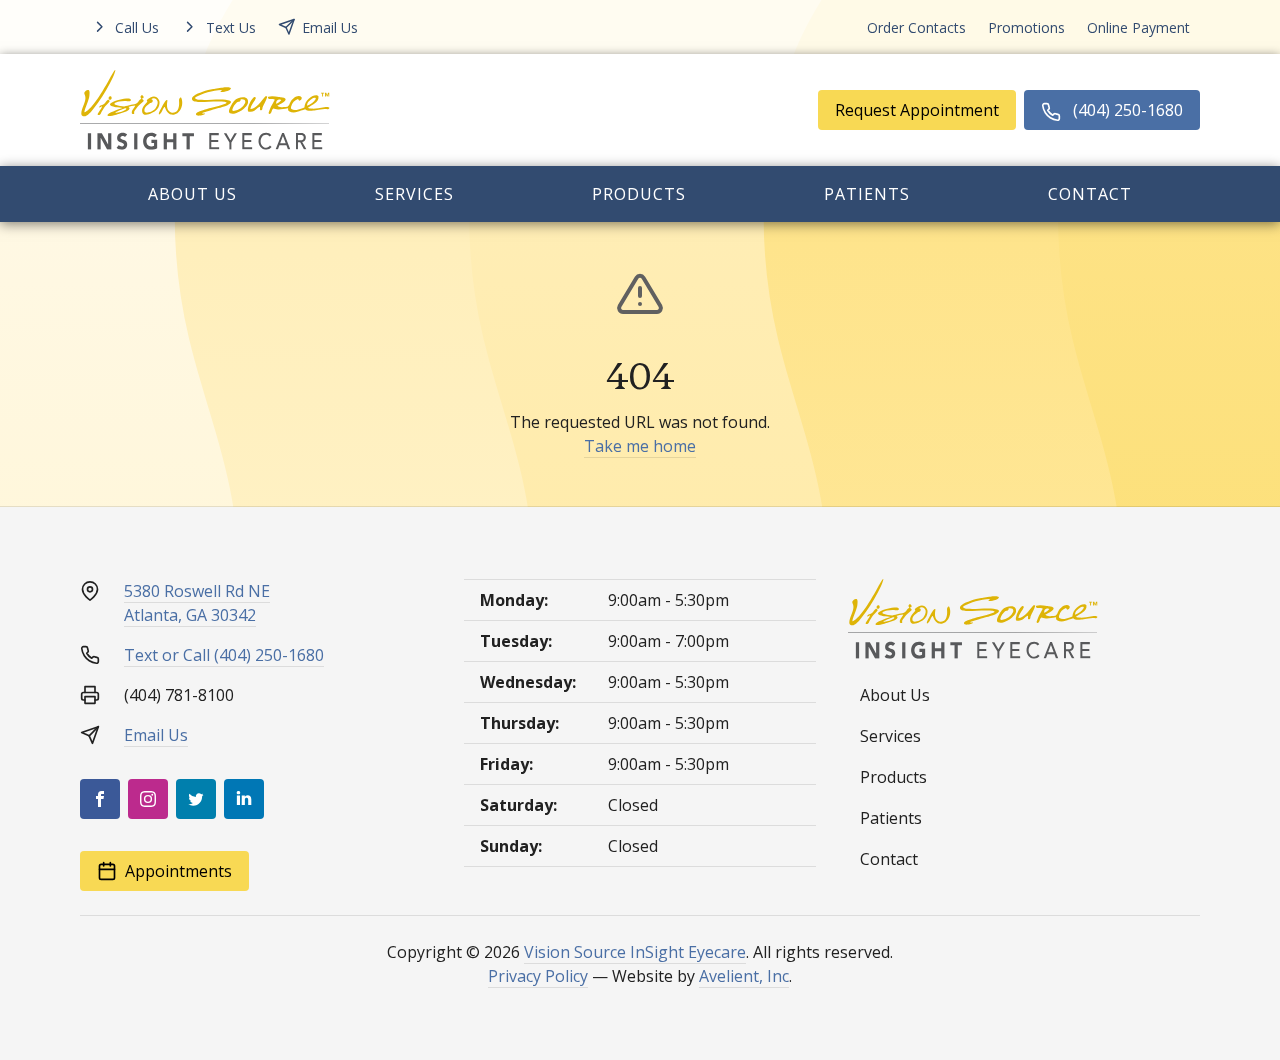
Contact (1090, 194)
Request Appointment (917, 110)
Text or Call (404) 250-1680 (224, 655)
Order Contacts (916, 27)
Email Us (156, 735)
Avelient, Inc (744, 976)
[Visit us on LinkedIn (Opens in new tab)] (244, 799)
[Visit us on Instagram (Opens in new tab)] (148, 799)
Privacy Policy (538, 976)
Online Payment (1138, 27)
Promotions (1026, 27)
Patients (867, 194)
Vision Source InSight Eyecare (635, 952)
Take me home (640, 446)
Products (639, 194)
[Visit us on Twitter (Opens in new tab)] (196, 799)
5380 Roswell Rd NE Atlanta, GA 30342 (197, 603)
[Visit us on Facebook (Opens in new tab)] (100, 799)
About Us (192, 194)
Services (414, 194)
